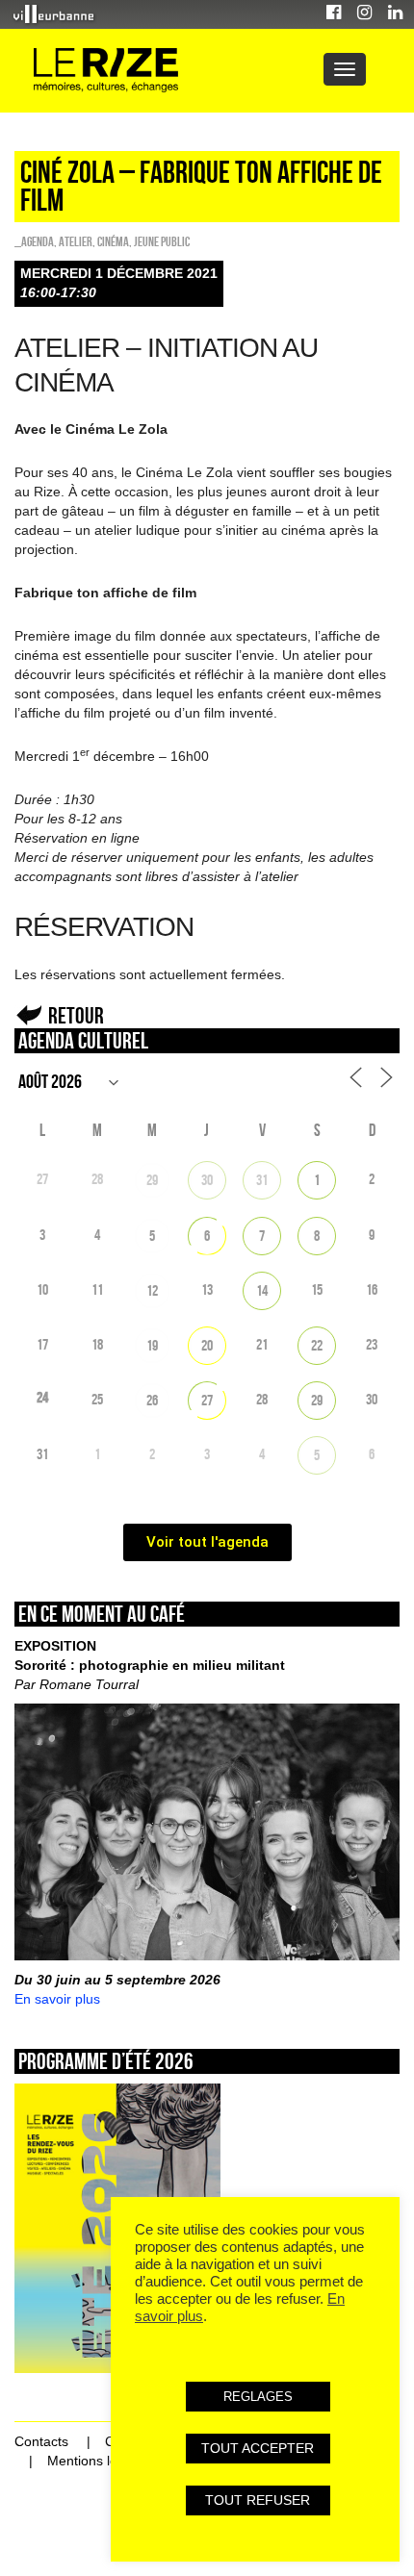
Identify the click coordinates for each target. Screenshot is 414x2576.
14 (262, 1290)
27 (207, 1400)
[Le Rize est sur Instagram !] (364, 15)
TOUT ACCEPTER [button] (258, 2448)
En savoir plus (57, 1999)
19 (152, 1345)
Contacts (41, 2441)
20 (207, 1345)
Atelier (76, 241)
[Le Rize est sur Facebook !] (334, 15)
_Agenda (34, 241)
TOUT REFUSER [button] (258, 2500)
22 (317, 1345)
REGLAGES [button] (258, 2397)
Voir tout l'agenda (207, 1542)
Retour (76, 1015)
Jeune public (162, 241)
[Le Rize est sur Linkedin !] (395, 15)
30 (207, 1180)
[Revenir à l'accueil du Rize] (106, 71)
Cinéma (113, 241)
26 (152, 1400)
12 (152, 1290)
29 (152, 1180)
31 (262, 1180)
